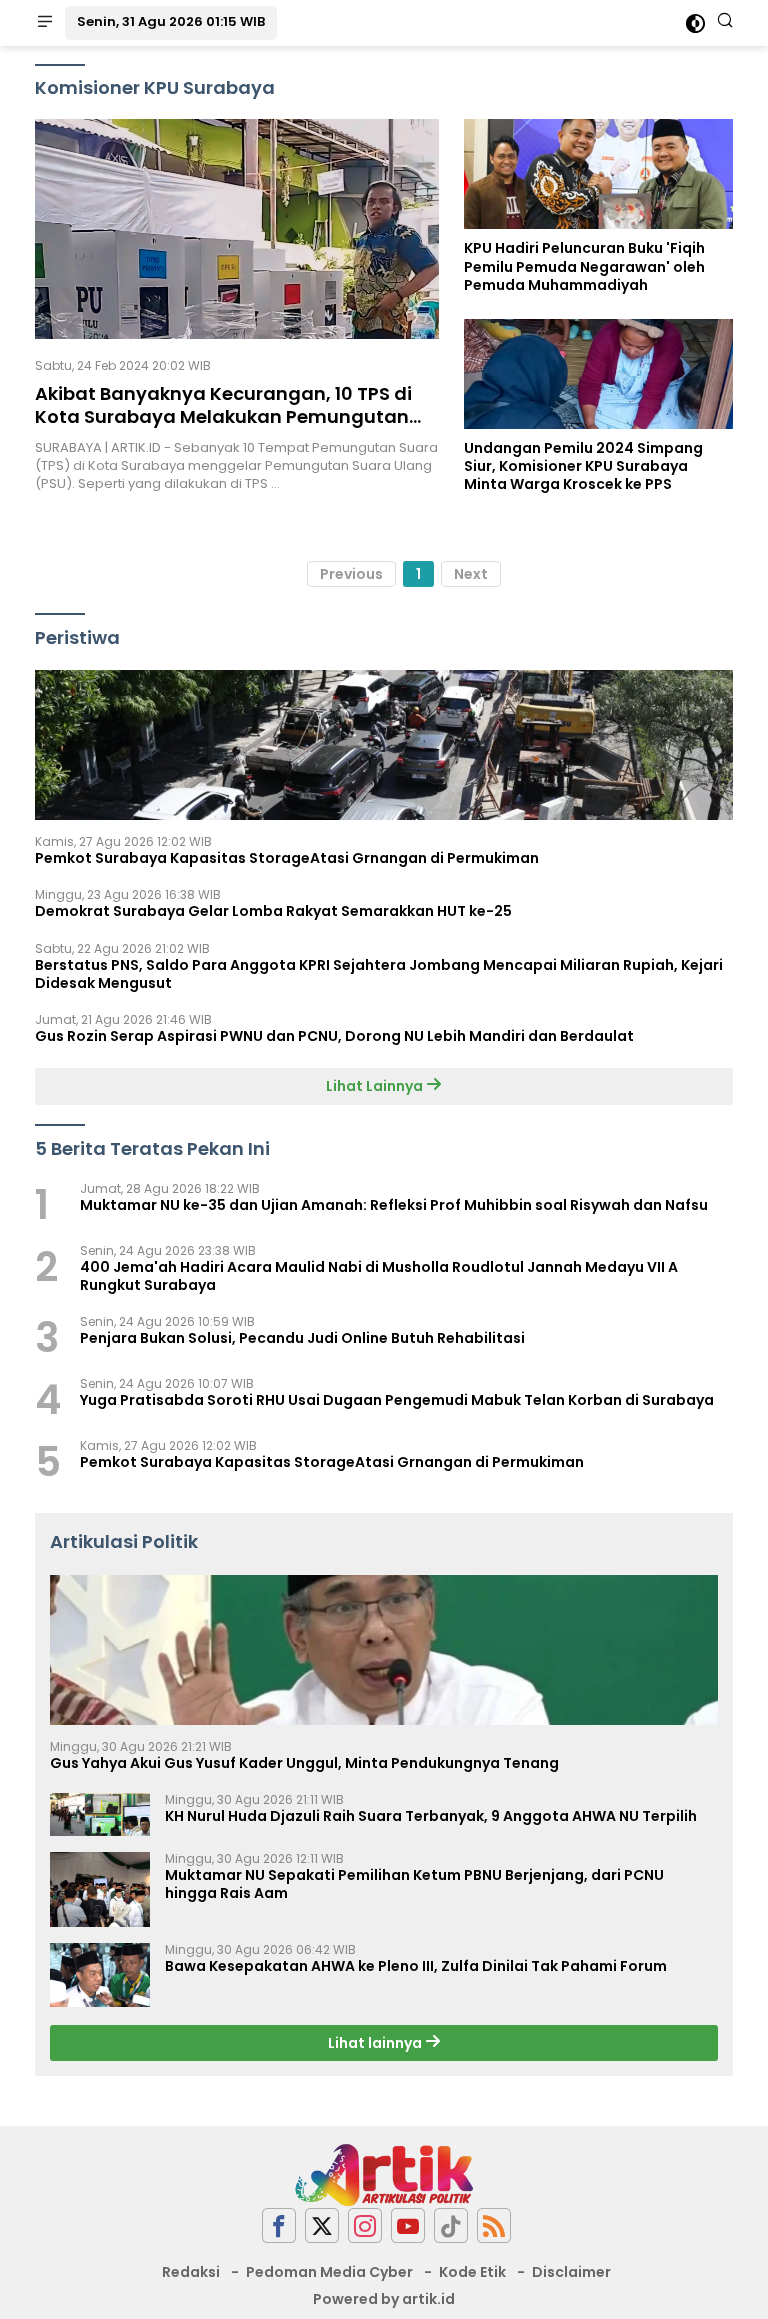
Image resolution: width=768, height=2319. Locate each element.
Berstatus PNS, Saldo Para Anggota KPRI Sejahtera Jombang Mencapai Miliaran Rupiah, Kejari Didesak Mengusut (379, 974)
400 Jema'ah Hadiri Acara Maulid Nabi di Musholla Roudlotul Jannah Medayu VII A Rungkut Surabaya (379, 1276)
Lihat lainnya (376, 2043)
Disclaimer (571, 2272)
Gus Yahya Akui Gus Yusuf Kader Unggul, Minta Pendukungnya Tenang (304, 1763)
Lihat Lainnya (376, 1086)
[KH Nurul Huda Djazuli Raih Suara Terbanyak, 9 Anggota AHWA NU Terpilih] (100, 1814)
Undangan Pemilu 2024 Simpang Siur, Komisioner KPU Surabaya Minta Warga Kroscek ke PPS (583, 466)
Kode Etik (472, 2272)
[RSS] (494, 2225)
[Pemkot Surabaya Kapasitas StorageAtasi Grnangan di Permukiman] (384, 745)
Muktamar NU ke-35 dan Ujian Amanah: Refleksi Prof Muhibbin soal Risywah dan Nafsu (394, 1205)
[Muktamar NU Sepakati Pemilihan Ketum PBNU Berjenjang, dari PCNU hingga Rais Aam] (100, 1889)
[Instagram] (365, 2225)
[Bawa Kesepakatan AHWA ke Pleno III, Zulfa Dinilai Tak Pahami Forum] (100, 1975)
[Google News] (451, 2225)
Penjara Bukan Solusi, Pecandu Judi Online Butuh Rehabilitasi (302, 1338)
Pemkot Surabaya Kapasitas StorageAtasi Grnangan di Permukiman (287, 858)
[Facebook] (279, 2225)
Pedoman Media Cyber (329, 2272)
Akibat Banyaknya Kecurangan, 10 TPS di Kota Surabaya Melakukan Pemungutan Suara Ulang (223, 417)
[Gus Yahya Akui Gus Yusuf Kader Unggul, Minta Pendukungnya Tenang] (384, 1650)
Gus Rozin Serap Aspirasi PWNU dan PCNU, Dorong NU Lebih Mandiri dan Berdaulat (334, 1036)
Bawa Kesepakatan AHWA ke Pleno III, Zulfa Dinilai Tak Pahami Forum (416, 1966)
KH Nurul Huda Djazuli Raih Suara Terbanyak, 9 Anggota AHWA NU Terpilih (431, 1816)
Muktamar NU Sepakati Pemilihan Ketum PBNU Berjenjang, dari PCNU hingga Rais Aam (414, 1884)
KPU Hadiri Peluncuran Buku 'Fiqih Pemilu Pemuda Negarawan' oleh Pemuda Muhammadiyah (584, 266)
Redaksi (191, 2272)
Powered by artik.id (384, 2299)
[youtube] (408, 2225)
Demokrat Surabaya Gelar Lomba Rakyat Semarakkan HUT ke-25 (273, 911)
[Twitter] (322, 2225)
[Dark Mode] (695, 23)
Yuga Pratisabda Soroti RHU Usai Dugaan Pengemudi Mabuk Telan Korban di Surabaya (397, 1400)
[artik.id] (384, 2174)
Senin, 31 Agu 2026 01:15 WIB (171, 21)
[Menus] (45, 23)
